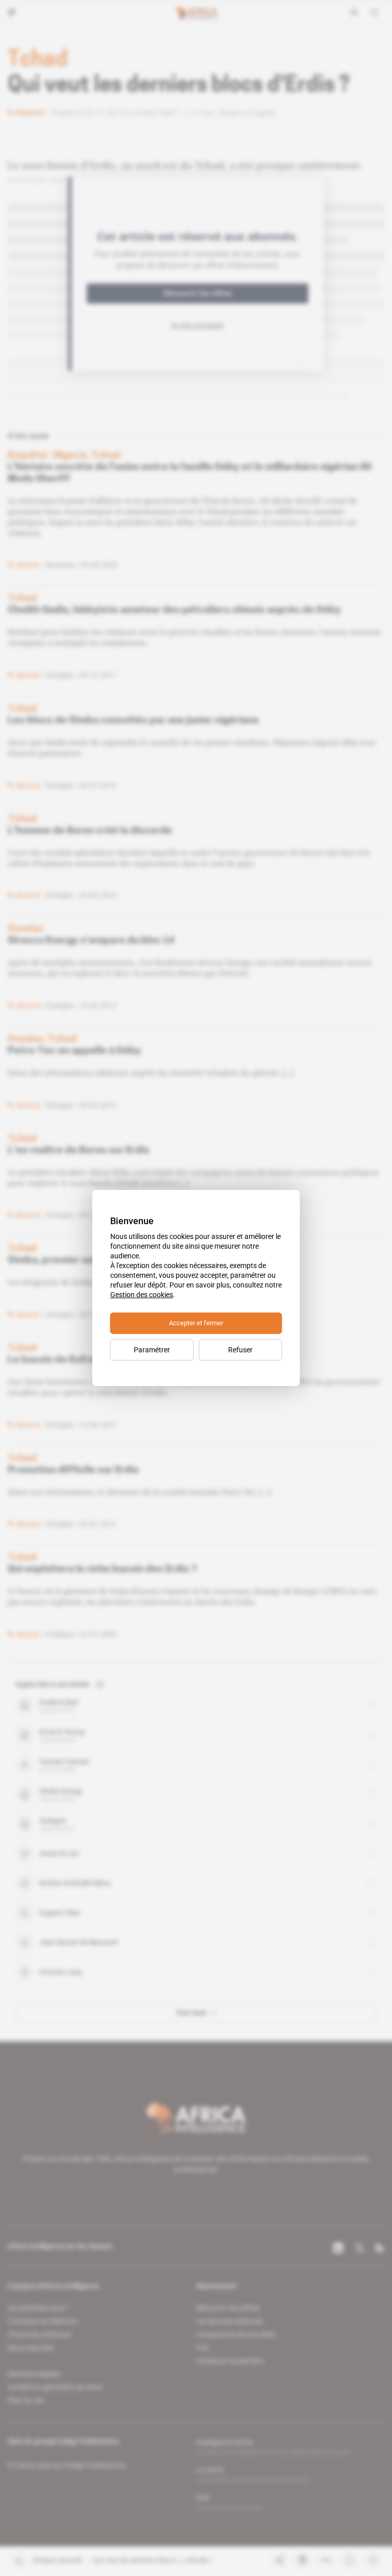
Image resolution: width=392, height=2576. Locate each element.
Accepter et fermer (196, 1323)
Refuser (240, 1350)
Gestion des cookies (142, 1295)
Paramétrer (152, 1350)
